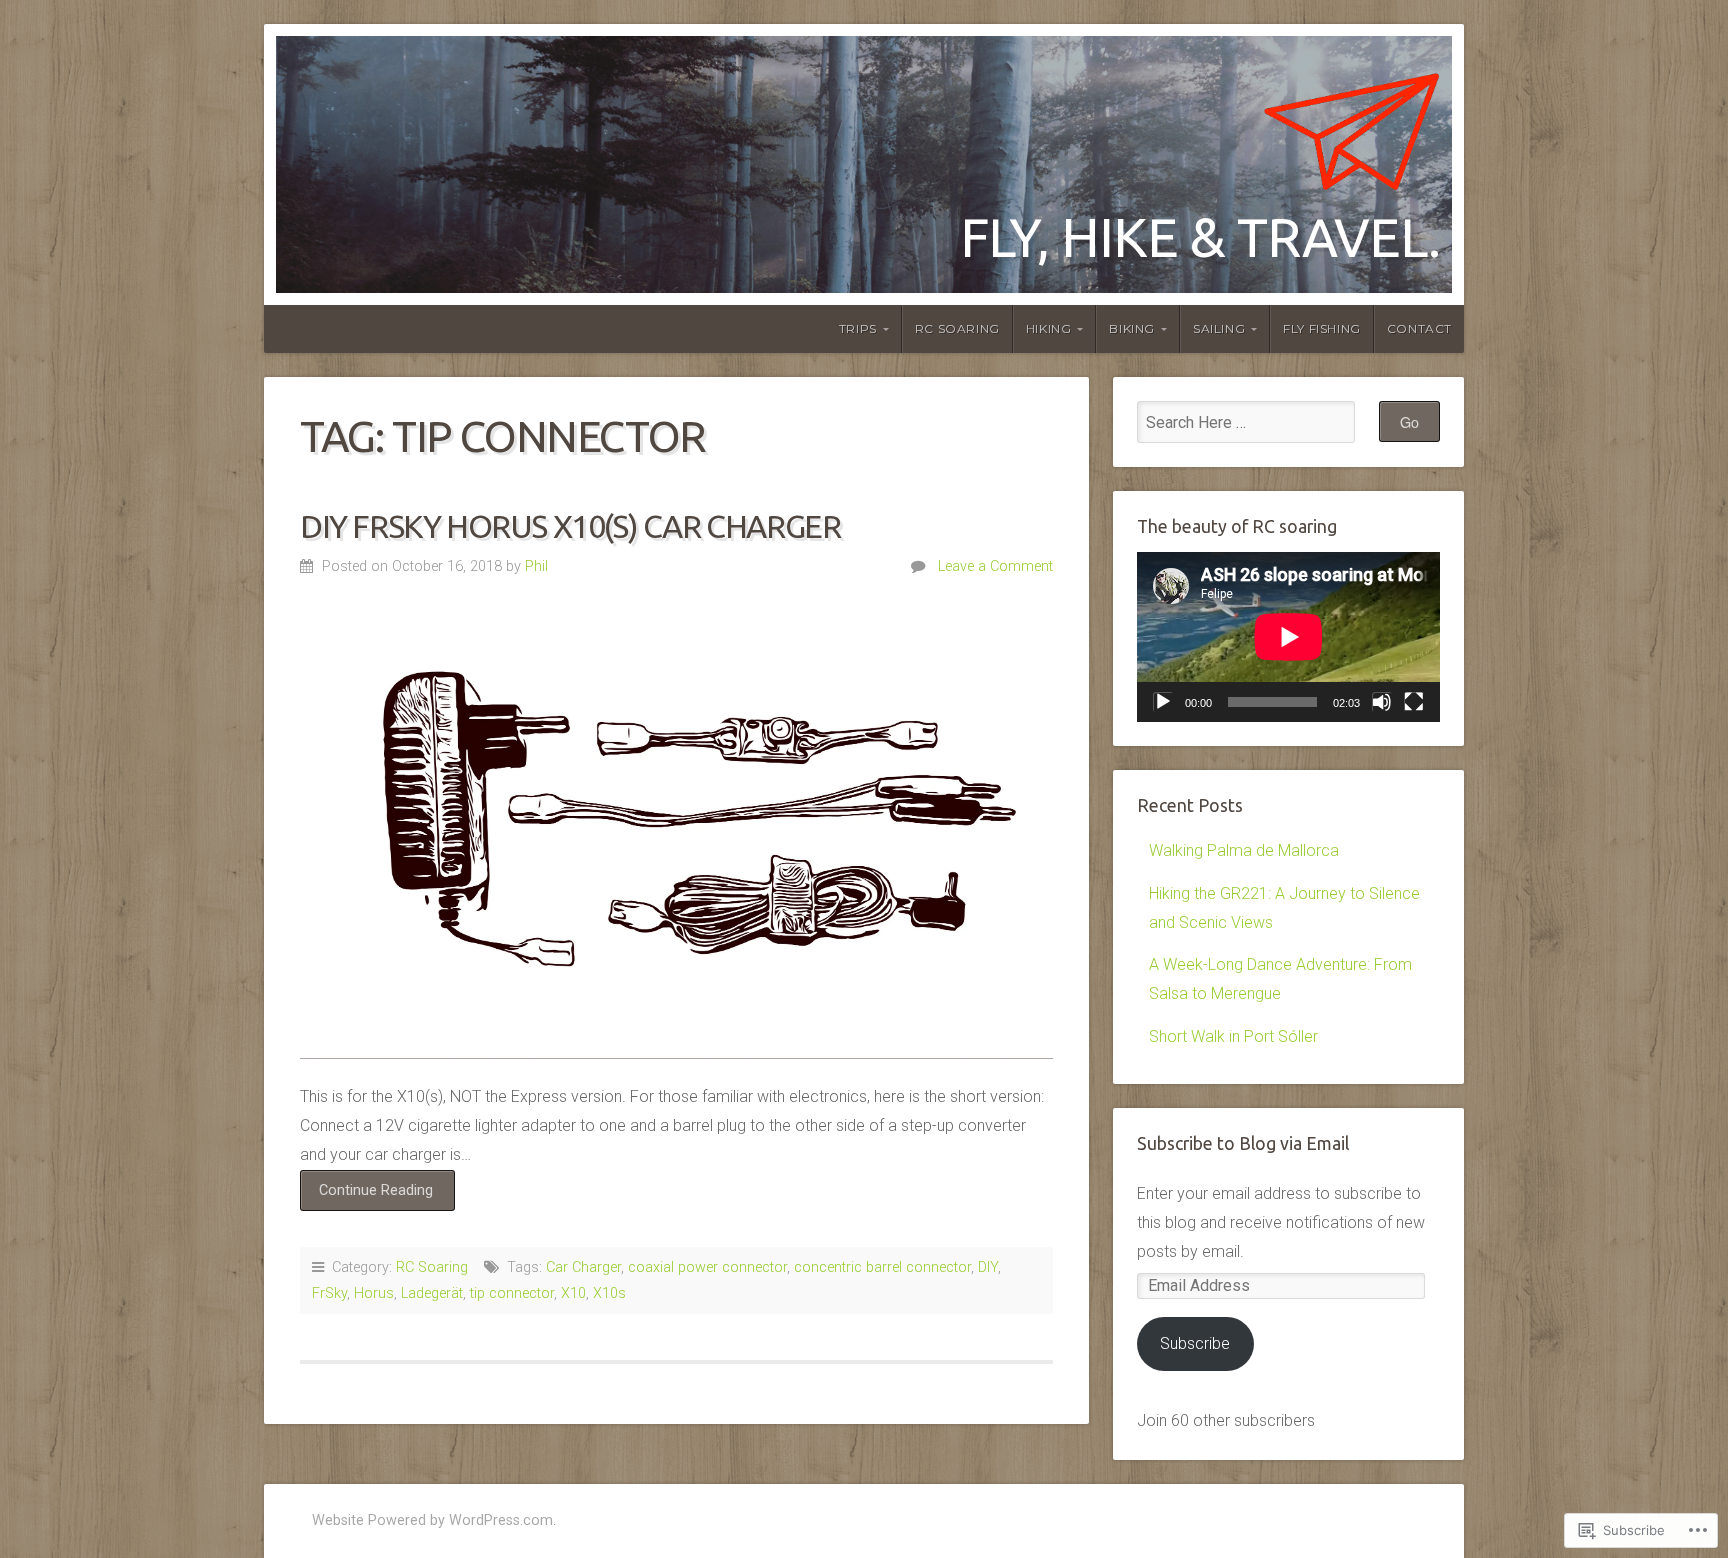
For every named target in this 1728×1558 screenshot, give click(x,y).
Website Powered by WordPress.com (432, 1520)
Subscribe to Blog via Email (1243, 1143)
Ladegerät (432, 1293)
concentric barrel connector (882, 1267)
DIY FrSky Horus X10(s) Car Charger (570, 526)
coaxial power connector (707, 1267)
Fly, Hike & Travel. (1200, 236)
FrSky (329, 1293)
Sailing (1219, 328)
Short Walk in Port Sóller (1233, 1036)
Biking (1132, 328)
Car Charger (583, 1267)
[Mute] (1382, 702)
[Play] (1163, 702)
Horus (374, 1293)
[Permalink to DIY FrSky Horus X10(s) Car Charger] (676, 833)
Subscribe (1195, 1343)
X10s (609, 1293)
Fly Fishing (1322, 328)
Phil (536, 566)
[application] (1288, 637)
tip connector (512, 1293)
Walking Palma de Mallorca (1244, 850)
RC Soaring (957, 328)
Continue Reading (366, 1196)
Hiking (1049, 328)
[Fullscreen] (1414, 702)
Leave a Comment (995, 566)
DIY (988, 1267)
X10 (573, 1293)
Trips (858, 328)
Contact (1419, 328)
